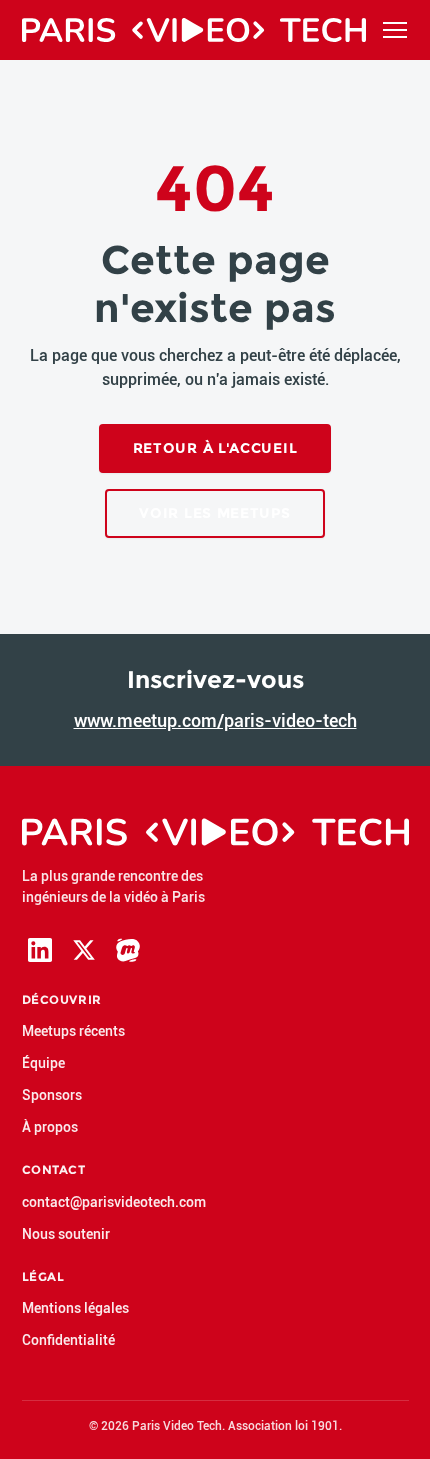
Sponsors (52, 1095)
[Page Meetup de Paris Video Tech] (128, 950)
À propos (50, 1127)
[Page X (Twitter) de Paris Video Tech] (84, 950)
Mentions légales (75, 1308)
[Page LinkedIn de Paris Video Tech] (40, 950)
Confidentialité (68, 1340)
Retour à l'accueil (215, 448)
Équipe (43, 1063)
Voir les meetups (214, 513)
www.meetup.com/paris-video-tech (215, 720)
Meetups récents (73, 1031)
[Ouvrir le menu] (395, 30)
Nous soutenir (66, 1234)
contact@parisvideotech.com (114, 1202)
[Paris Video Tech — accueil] (194, 30)
